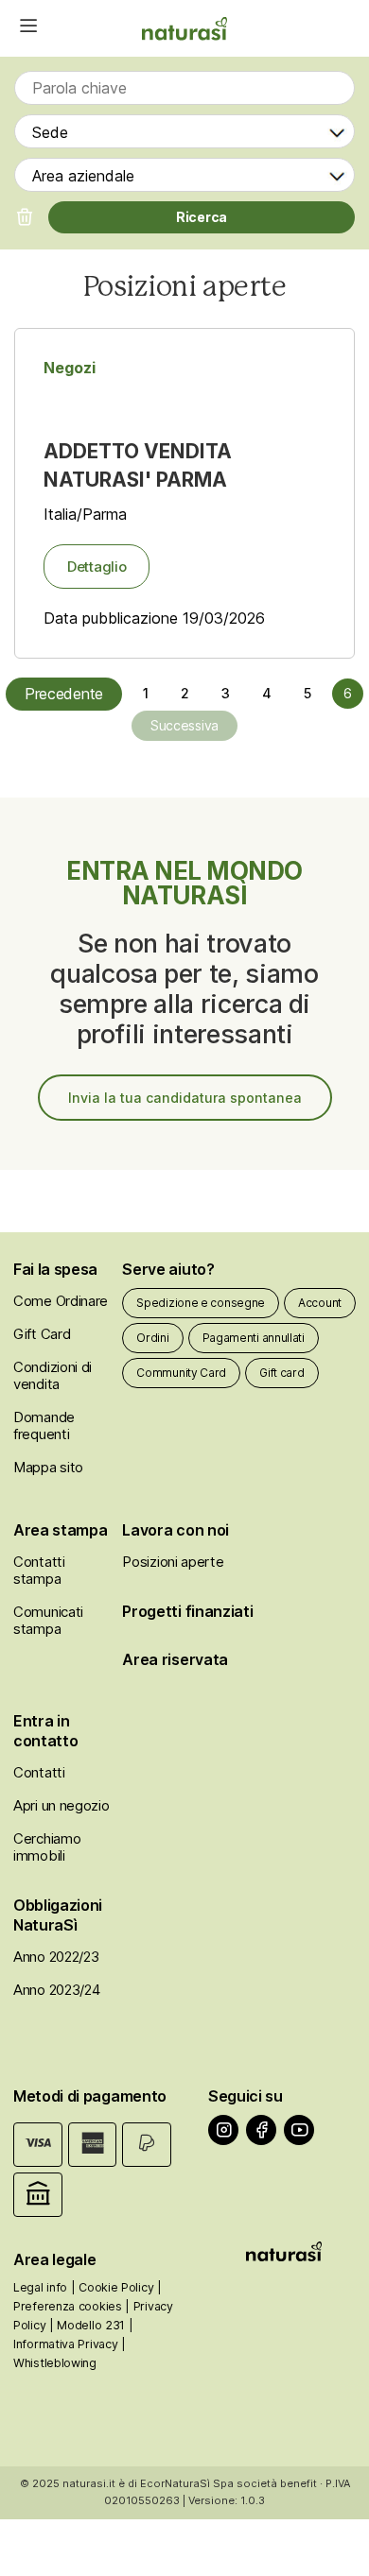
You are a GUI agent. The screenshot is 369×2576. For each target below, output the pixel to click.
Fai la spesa (55, 1269)
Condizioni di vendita (53, 1375)
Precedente (64, 694)
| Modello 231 (87, 2325)
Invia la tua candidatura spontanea (185, 1098)
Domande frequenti (44, 1425)
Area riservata (175, 1659)
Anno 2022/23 (56, 1957)
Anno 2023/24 (56, 1990)
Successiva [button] (184, 725)
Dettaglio (97, 567)
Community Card (181, 1373)
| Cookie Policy (113, 2287)
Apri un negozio (61, 1805)
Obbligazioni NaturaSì (58, 1915)
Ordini (152, 1338)
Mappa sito (48, 1467)
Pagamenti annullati (254, 1338)
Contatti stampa (39, 1570)
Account (320, 1303)
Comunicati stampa (48, 1620)
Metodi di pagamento (90, 2096)
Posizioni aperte (173, 1562)
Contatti (39, 1772)
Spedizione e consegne (201, 1303)
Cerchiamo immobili (47, 1847)
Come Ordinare (61, 1301)
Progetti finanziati (187, 1611)
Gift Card (42, 1334)
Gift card (281, 1373)
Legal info (40, 2287)
